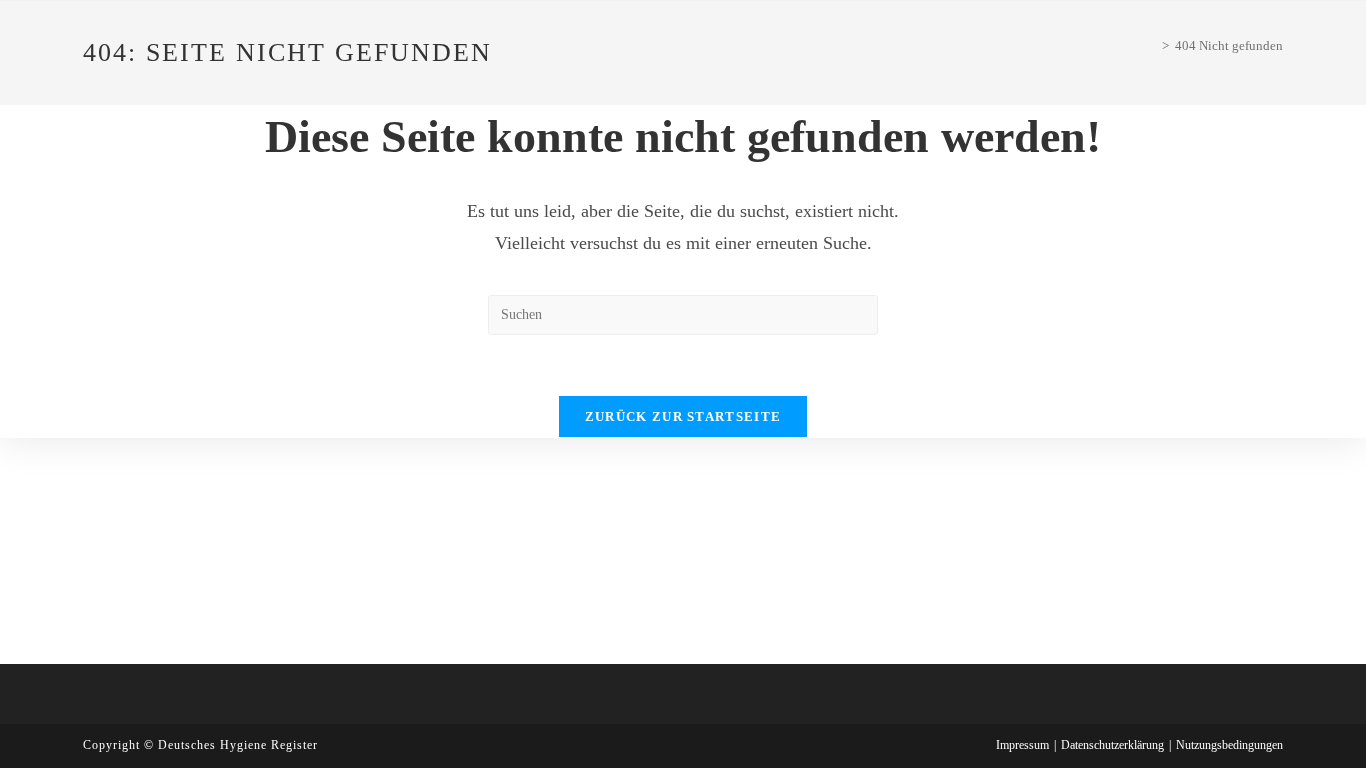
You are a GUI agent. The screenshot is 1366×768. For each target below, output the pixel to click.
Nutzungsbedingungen (1229, 745)
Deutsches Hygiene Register (238, 745)
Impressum (1022, 745)
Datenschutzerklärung (1112, 745)
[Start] (1151, 45)
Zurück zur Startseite (683, 416)
